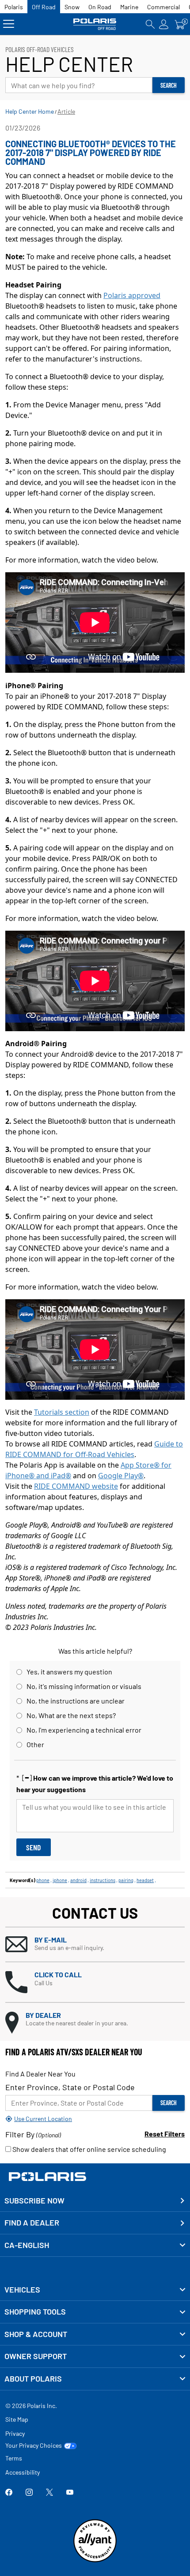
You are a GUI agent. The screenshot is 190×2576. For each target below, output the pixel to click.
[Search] (150, 24)
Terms (14, 2458)
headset (145, 1880)
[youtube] (70, 2493)
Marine (129, 7)
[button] (95, 1944)
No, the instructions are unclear (76, 1701)
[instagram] (29, 2493)
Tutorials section (62, 1412)
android (78, 1880)
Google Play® (121, 1476)
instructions (103, 1880)
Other (35, 1744)
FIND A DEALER (32, 2222)
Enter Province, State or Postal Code (70, 2087)
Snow (72, 7)
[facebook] (9, 2493)
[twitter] (49, 2493)
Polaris (14, 7)
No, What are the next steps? (71, 1715)
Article (66, 111)
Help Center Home (30, 111)
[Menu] (9, 24)
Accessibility (23, 2472)
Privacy (15, 2433)
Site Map (17, 2419)
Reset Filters (165, 2134)
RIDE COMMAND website (76, 1486)
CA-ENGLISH (27, 2245)
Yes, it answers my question (69, 1672)
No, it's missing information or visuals (84, 1686)
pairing (126, 1880)
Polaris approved (132, 295)
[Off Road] (95, 24)
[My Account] (164, 24)
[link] (95, 2290)
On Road (100, 7)
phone (43, 1880)
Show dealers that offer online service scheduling (89, 2149)
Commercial (163, 7)
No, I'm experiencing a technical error (84, 1730)
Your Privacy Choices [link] (34, 2446)
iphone (60, 1880)
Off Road (44, 7)
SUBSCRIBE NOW (34, 2200)
